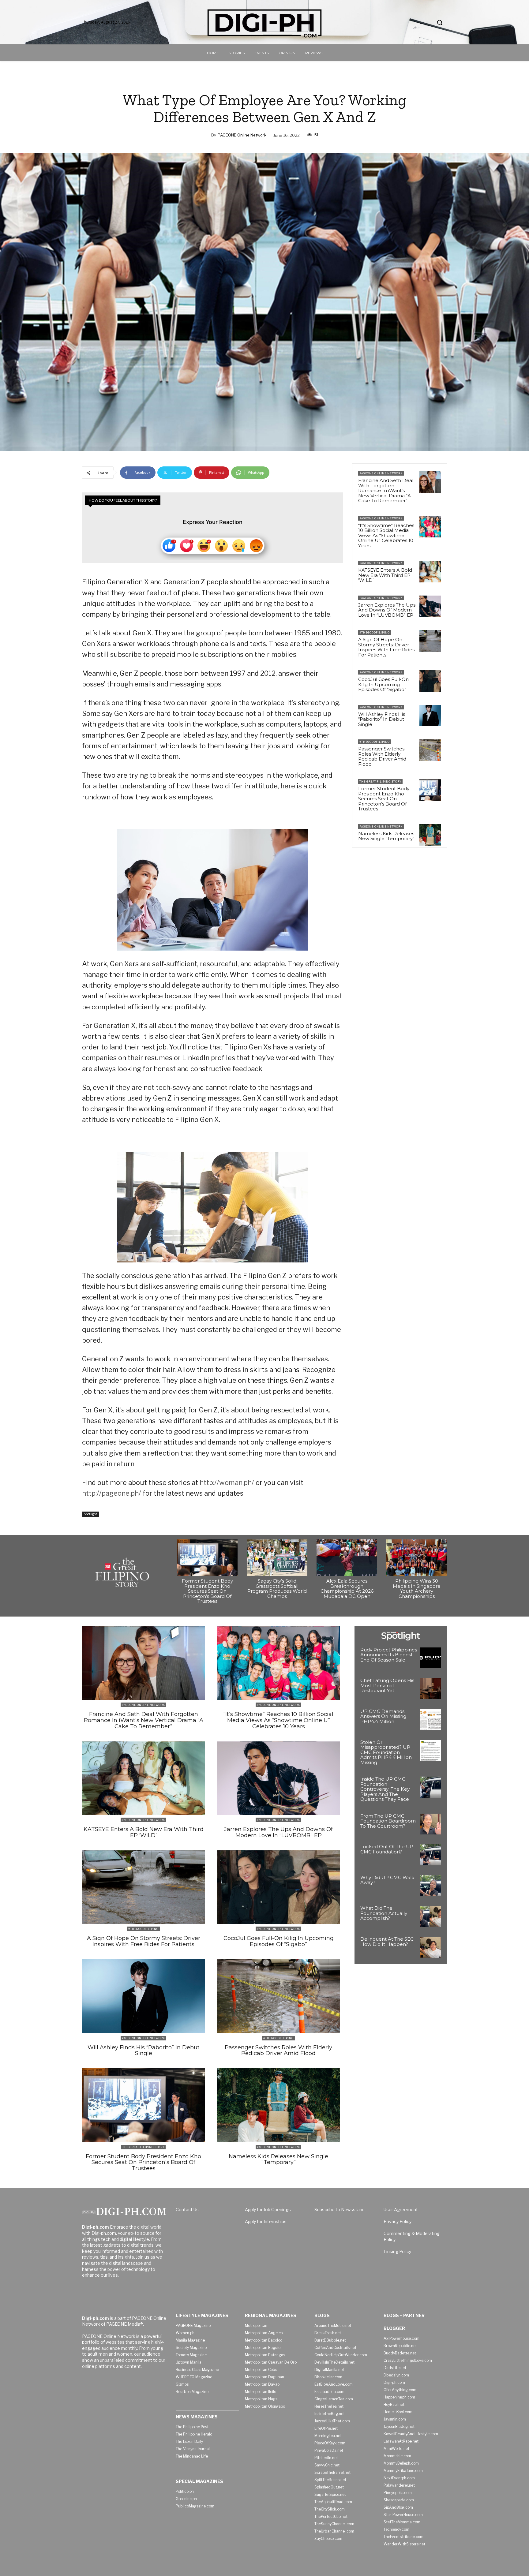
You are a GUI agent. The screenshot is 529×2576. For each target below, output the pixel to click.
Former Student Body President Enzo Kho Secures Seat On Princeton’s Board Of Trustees (384, 799)
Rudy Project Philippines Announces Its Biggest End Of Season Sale (389, 1655)
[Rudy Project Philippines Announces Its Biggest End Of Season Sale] (431, 1658)
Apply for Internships (266, 2221)
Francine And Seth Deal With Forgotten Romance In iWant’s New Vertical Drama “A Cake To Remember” (386, 490)
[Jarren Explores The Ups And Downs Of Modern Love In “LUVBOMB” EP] (430, 606)
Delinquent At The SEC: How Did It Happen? (387, 1942)
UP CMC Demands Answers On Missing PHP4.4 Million (383, 1716)
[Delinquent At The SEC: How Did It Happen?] (431, 1947)
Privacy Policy (398, 2221)
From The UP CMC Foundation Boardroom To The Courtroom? (388, 1821)
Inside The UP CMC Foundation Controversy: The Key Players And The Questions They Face (385, 1789)
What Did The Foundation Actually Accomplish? (384, 1913)
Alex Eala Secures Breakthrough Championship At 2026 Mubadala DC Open (347, 1589)
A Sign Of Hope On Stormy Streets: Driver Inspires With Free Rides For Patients (386, 647)
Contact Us (187, 2210)
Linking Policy (397, 2251)
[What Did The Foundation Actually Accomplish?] (431, 1916)
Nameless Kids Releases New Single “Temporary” (386, 836)
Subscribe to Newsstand (340, 2210)
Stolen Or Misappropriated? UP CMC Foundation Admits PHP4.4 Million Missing (386, 1752)
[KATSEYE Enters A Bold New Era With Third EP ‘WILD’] (430, 571)
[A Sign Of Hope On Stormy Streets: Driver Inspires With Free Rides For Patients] (430, 641)
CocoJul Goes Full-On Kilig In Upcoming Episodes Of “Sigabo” (383, 684)
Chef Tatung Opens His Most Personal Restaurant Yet (387, 1685)
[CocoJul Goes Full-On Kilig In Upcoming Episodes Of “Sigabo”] (430, 681)
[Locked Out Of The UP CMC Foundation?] (431, 1855)
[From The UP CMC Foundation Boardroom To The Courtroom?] (431, 1824)
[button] (440, 22)
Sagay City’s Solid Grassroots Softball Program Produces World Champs (277, 1589)
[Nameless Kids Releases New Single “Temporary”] (430, 835)
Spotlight (90, 1514)
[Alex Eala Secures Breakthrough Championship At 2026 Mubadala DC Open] (347, 1558)
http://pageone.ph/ (112, 1493)
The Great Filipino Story (380, 781)
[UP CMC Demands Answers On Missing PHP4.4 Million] (431, 1720)
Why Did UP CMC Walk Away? (387, 1880)
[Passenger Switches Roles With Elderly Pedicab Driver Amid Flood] (430, 750)
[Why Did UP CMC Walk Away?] (431, 1886)
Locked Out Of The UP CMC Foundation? (387, 1849)
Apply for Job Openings (268, 2210)
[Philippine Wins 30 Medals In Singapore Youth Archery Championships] (417, 1558)
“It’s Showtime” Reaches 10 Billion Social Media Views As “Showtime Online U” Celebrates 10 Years (386, 535)
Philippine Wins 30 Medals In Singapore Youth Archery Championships (417, 1589)
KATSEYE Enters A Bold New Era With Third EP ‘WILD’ (385, 575)
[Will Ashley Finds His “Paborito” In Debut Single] (430, 716)
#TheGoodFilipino (375, 632)
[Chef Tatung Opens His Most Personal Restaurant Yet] (431, 1689)
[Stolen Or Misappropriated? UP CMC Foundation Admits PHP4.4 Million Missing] (431, 1750)
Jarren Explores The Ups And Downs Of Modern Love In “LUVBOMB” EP (387, 610)
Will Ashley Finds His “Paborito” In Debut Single (382, 719)
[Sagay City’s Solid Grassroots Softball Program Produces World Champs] (277, 1558)
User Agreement (401, 2210)
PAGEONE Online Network (242, 135)
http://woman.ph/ (227, 1482)
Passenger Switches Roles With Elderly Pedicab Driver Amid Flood (382, 756)
